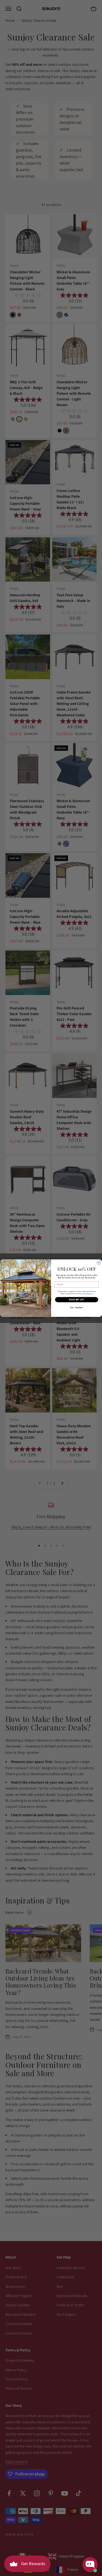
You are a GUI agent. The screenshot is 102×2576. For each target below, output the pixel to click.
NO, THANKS (77, 1307)
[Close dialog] (99, 1263)
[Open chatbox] (90, 2565)
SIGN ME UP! (76, 1299)
